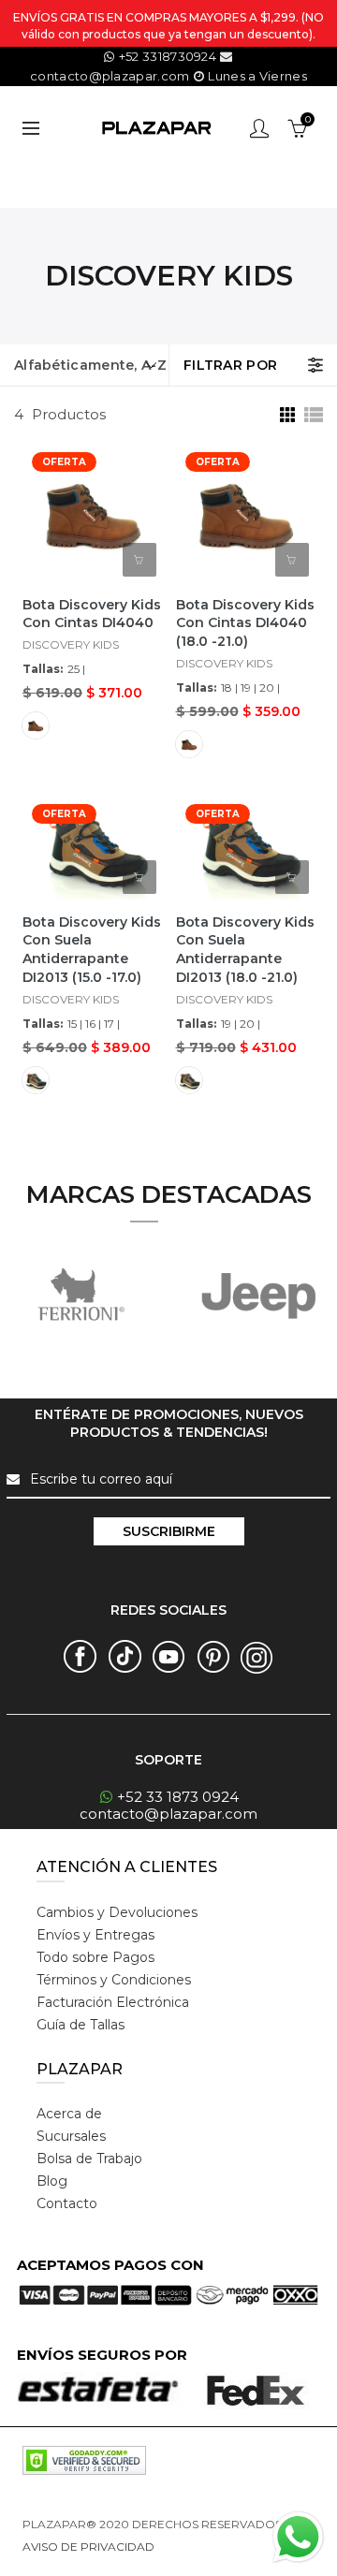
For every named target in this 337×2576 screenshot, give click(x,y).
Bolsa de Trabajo (89, 2159)
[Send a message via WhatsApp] (298, 2537)
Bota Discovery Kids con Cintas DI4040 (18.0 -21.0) (245, 623)
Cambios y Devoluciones (117, 1912)
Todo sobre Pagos (95, 1957)
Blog (52, 2181)
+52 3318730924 (168, 56)
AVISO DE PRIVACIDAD (88, 2547)
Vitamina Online (202, 2547)
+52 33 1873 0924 (178, 1797)
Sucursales (71, 2136)
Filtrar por (230, 365)
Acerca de (69, 2114)
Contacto (67, 2203)
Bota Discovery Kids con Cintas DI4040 (92, 614)
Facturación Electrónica (113, 2002)
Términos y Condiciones (114, 1980)
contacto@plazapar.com (168, 1814)
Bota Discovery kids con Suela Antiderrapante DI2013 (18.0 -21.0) (245, 950)
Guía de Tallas (81, 2025)
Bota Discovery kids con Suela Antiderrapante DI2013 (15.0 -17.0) (92, 950)
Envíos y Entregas (95, 1935)
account (259, 128)
